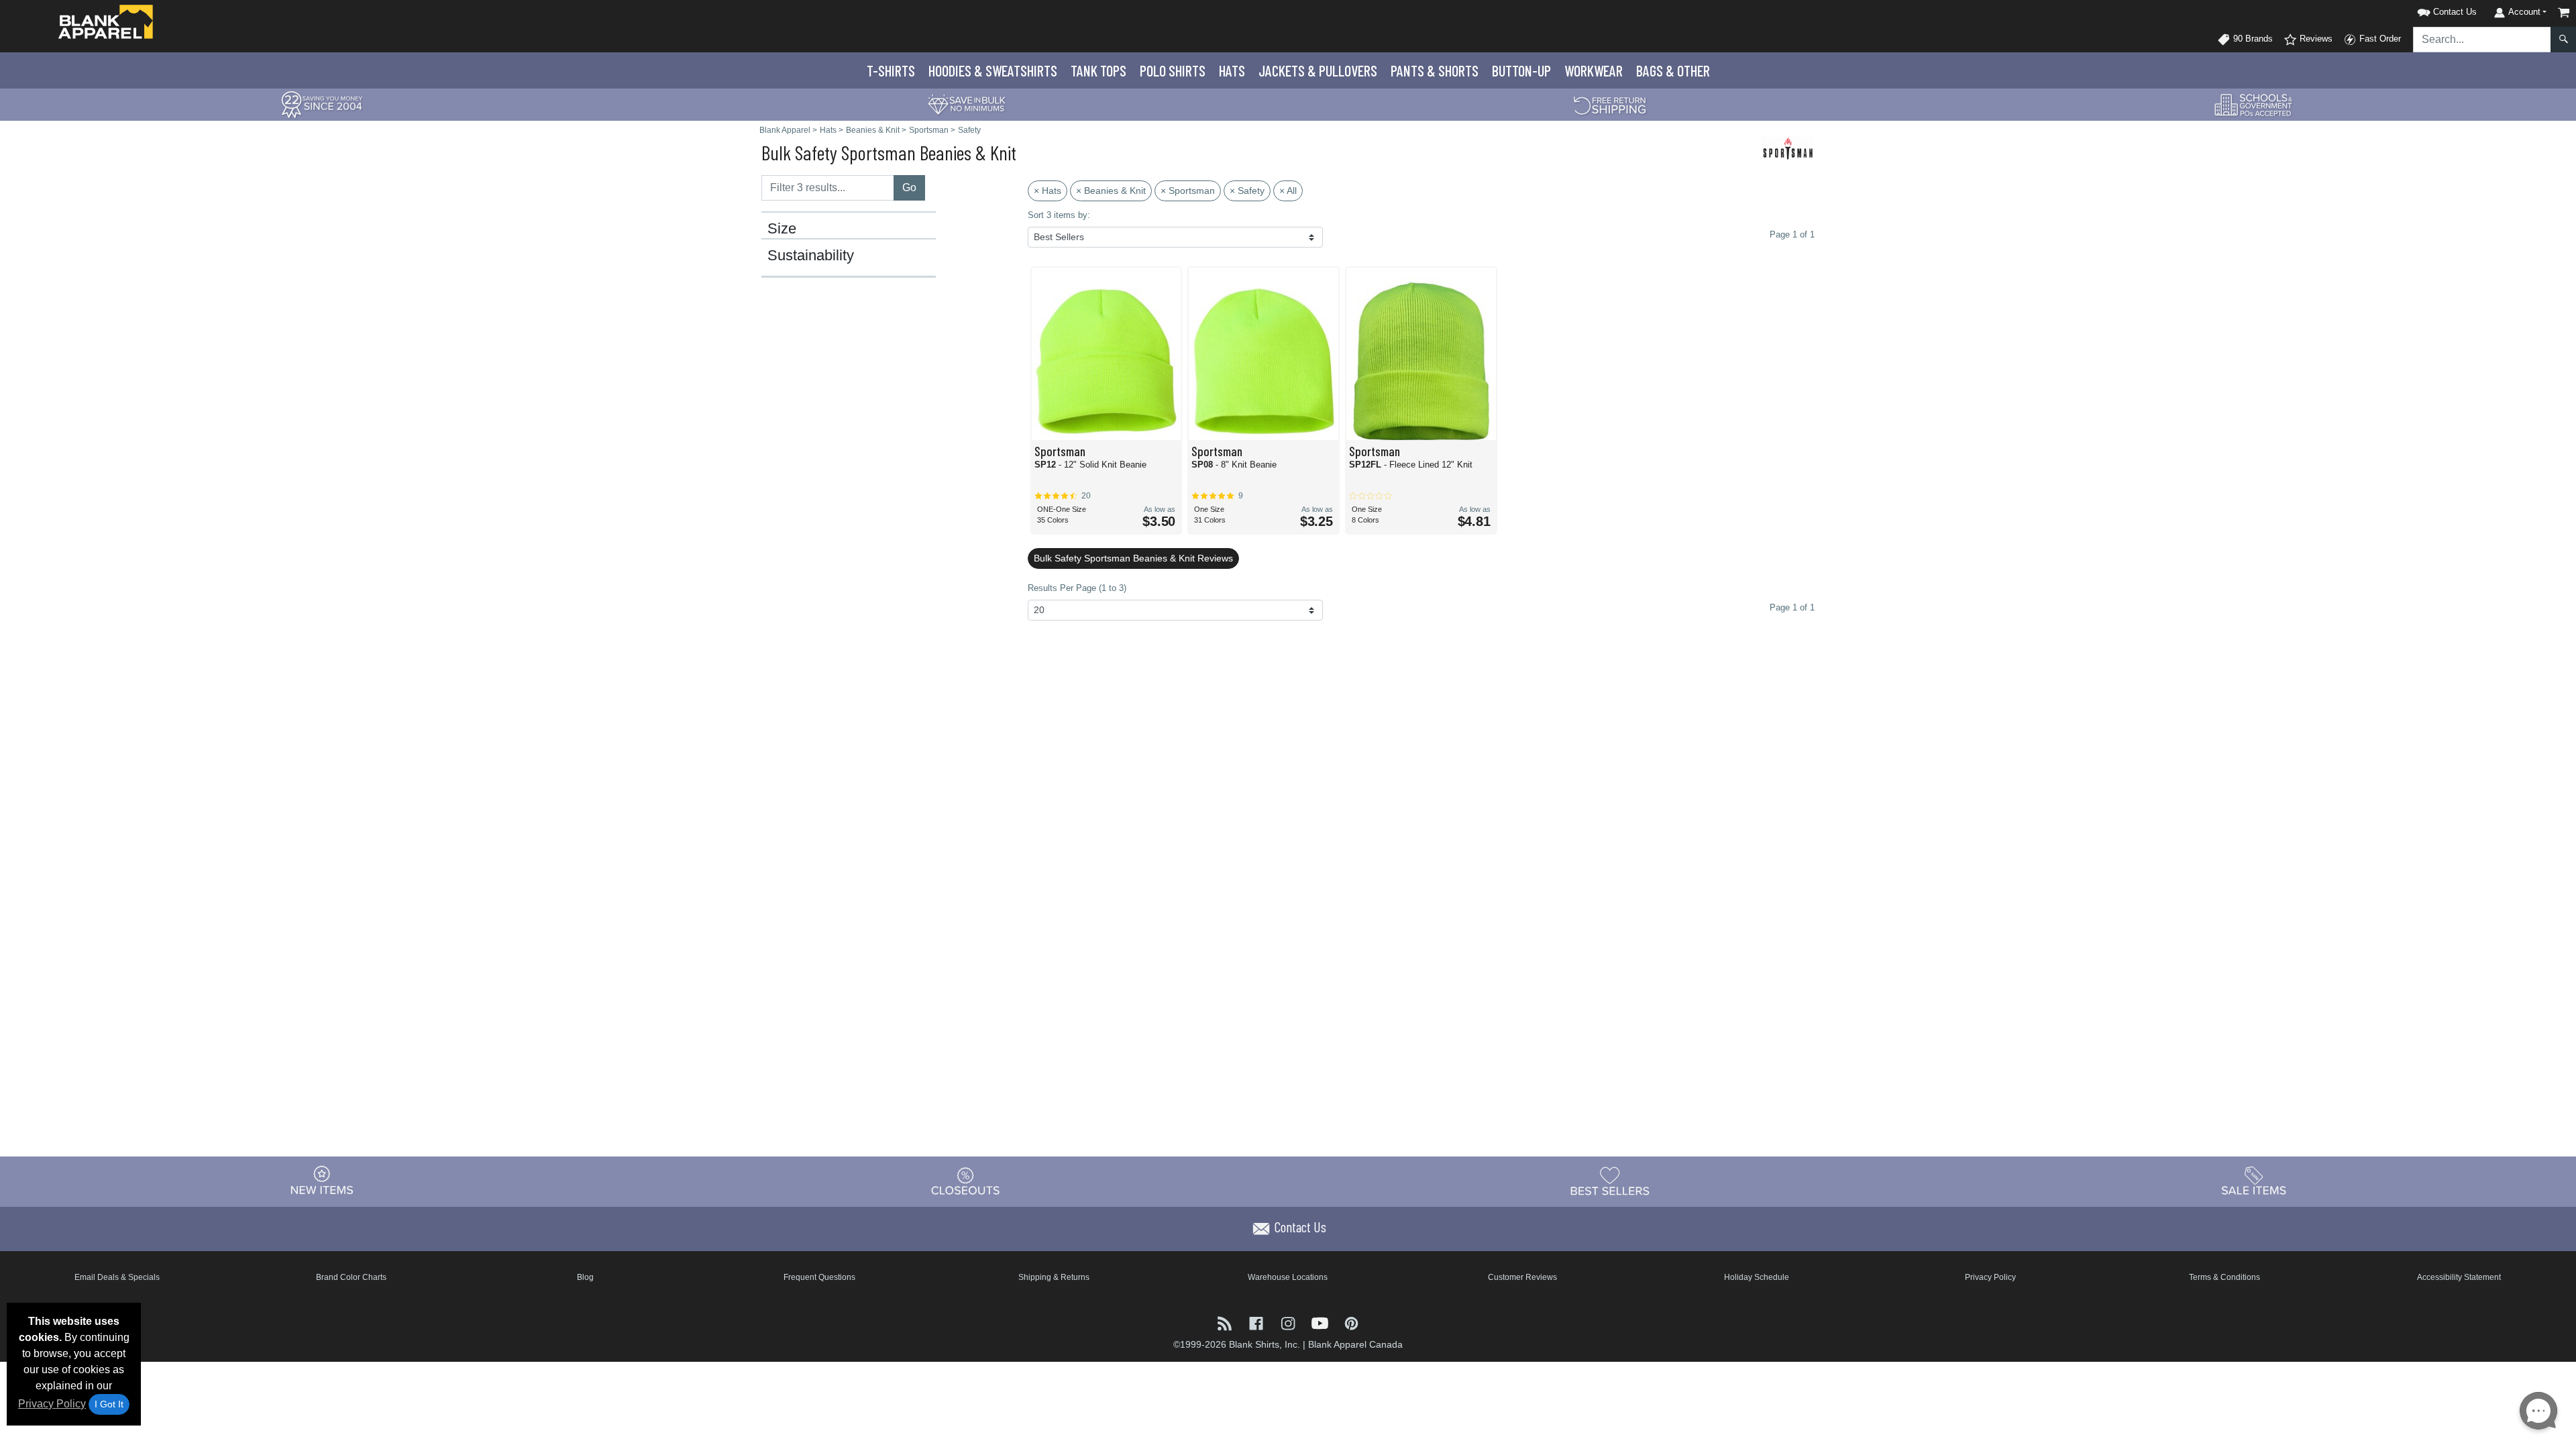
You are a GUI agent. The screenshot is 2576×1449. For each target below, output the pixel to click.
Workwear (1594, 70)
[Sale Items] (2254, 1181)
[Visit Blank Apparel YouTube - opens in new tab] (1321, 1322)
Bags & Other (1673, 70)
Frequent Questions (819, 1277)
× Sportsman (1188, 191)
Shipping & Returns (1054, 1277)
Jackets (1318, 70)
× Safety (1247, 191)
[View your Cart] (2564, 12)
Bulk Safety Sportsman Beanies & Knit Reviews (1133, 558)
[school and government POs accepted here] (2254, 105)
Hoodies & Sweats (993, 70)
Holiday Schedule (1757, 1277)
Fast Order (2379, 39)
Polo (1173, 70)
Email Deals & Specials (117, 1277)
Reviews (2315, 39)
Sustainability (811, 256)
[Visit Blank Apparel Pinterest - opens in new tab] (1351, 1322)
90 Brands (2252, 39)
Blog (585, 1277)
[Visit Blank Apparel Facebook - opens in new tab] (1257, 1322)
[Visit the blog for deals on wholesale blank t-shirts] (1226, 1322)
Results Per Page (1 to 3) (1077, 588)
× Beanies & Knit (1111, 191)
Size (782, 229)
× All (1288, 191)
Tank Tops (1098, 70)
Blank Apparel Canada (1355, 1344)
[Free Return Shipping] (1610, 104)
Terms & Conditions (2224, 1277)
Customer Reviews (1522, 1277)
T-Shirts (891, 70)
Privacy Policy (52, 1404)
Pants (1435, 70)
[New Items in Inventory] (322, 1181)
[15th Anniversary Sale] (322, 104)
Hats (1232, 70)
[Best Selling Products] (1610, 1181)
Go (909, 187)
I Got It (109, 1404)
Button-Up (1521, 70)
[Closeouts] (966, 1181)
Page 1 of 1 (1792, 607)
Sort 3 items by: (1059, 215)
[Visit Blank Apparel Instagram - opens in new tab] (1289, 1322)
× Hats (1048, 191)
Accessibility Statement (2459, 1277)
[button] (2430, 10)
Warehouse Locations (1288, 1277)
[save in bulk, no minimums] (966, 104)
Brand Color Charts (351, 1277)
